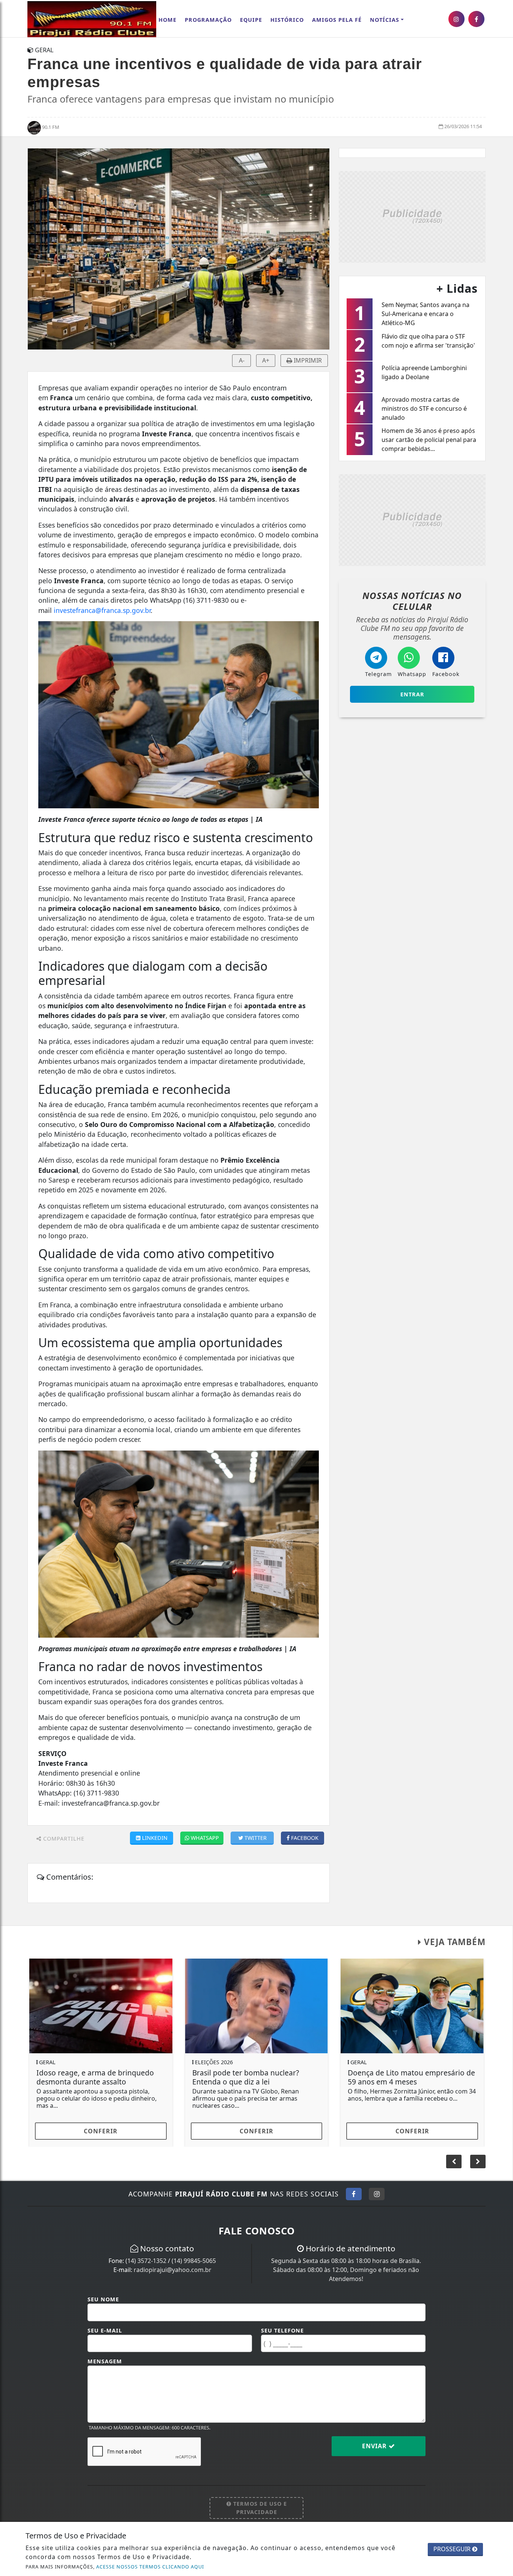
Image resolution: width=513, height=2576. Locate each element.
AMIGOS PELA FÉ (337, 20)
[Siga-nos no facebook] (476, 19)
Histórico (287, 20)
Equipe (251, 20)
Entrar (412, 694)
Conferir (101, 2131)
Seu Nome (103, 2299)
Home (167, 20)
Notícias (385, 20)
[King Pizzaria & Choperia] (412, 216)
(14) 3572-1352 (146, 2261)
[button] (478, 2162)
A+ (266, 360)
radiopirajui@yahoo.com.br (173, 2270)
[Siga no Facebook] (354, 2194)
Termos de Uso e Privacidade (259, 2508)
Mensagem (105, 2361)
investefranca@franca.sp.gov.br (102, 610)
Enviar (375, 2446)
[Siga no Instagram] (377, 2194)
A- (242, 360)
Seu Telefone (282, 2330)
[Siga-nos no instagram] (456, 19)
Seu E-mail (105, 2330)
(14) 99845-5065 (194, 2261)
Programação (208, 20)
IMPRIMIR (307, 360)
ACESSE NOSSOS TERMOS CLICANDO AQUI (150, 2567)
